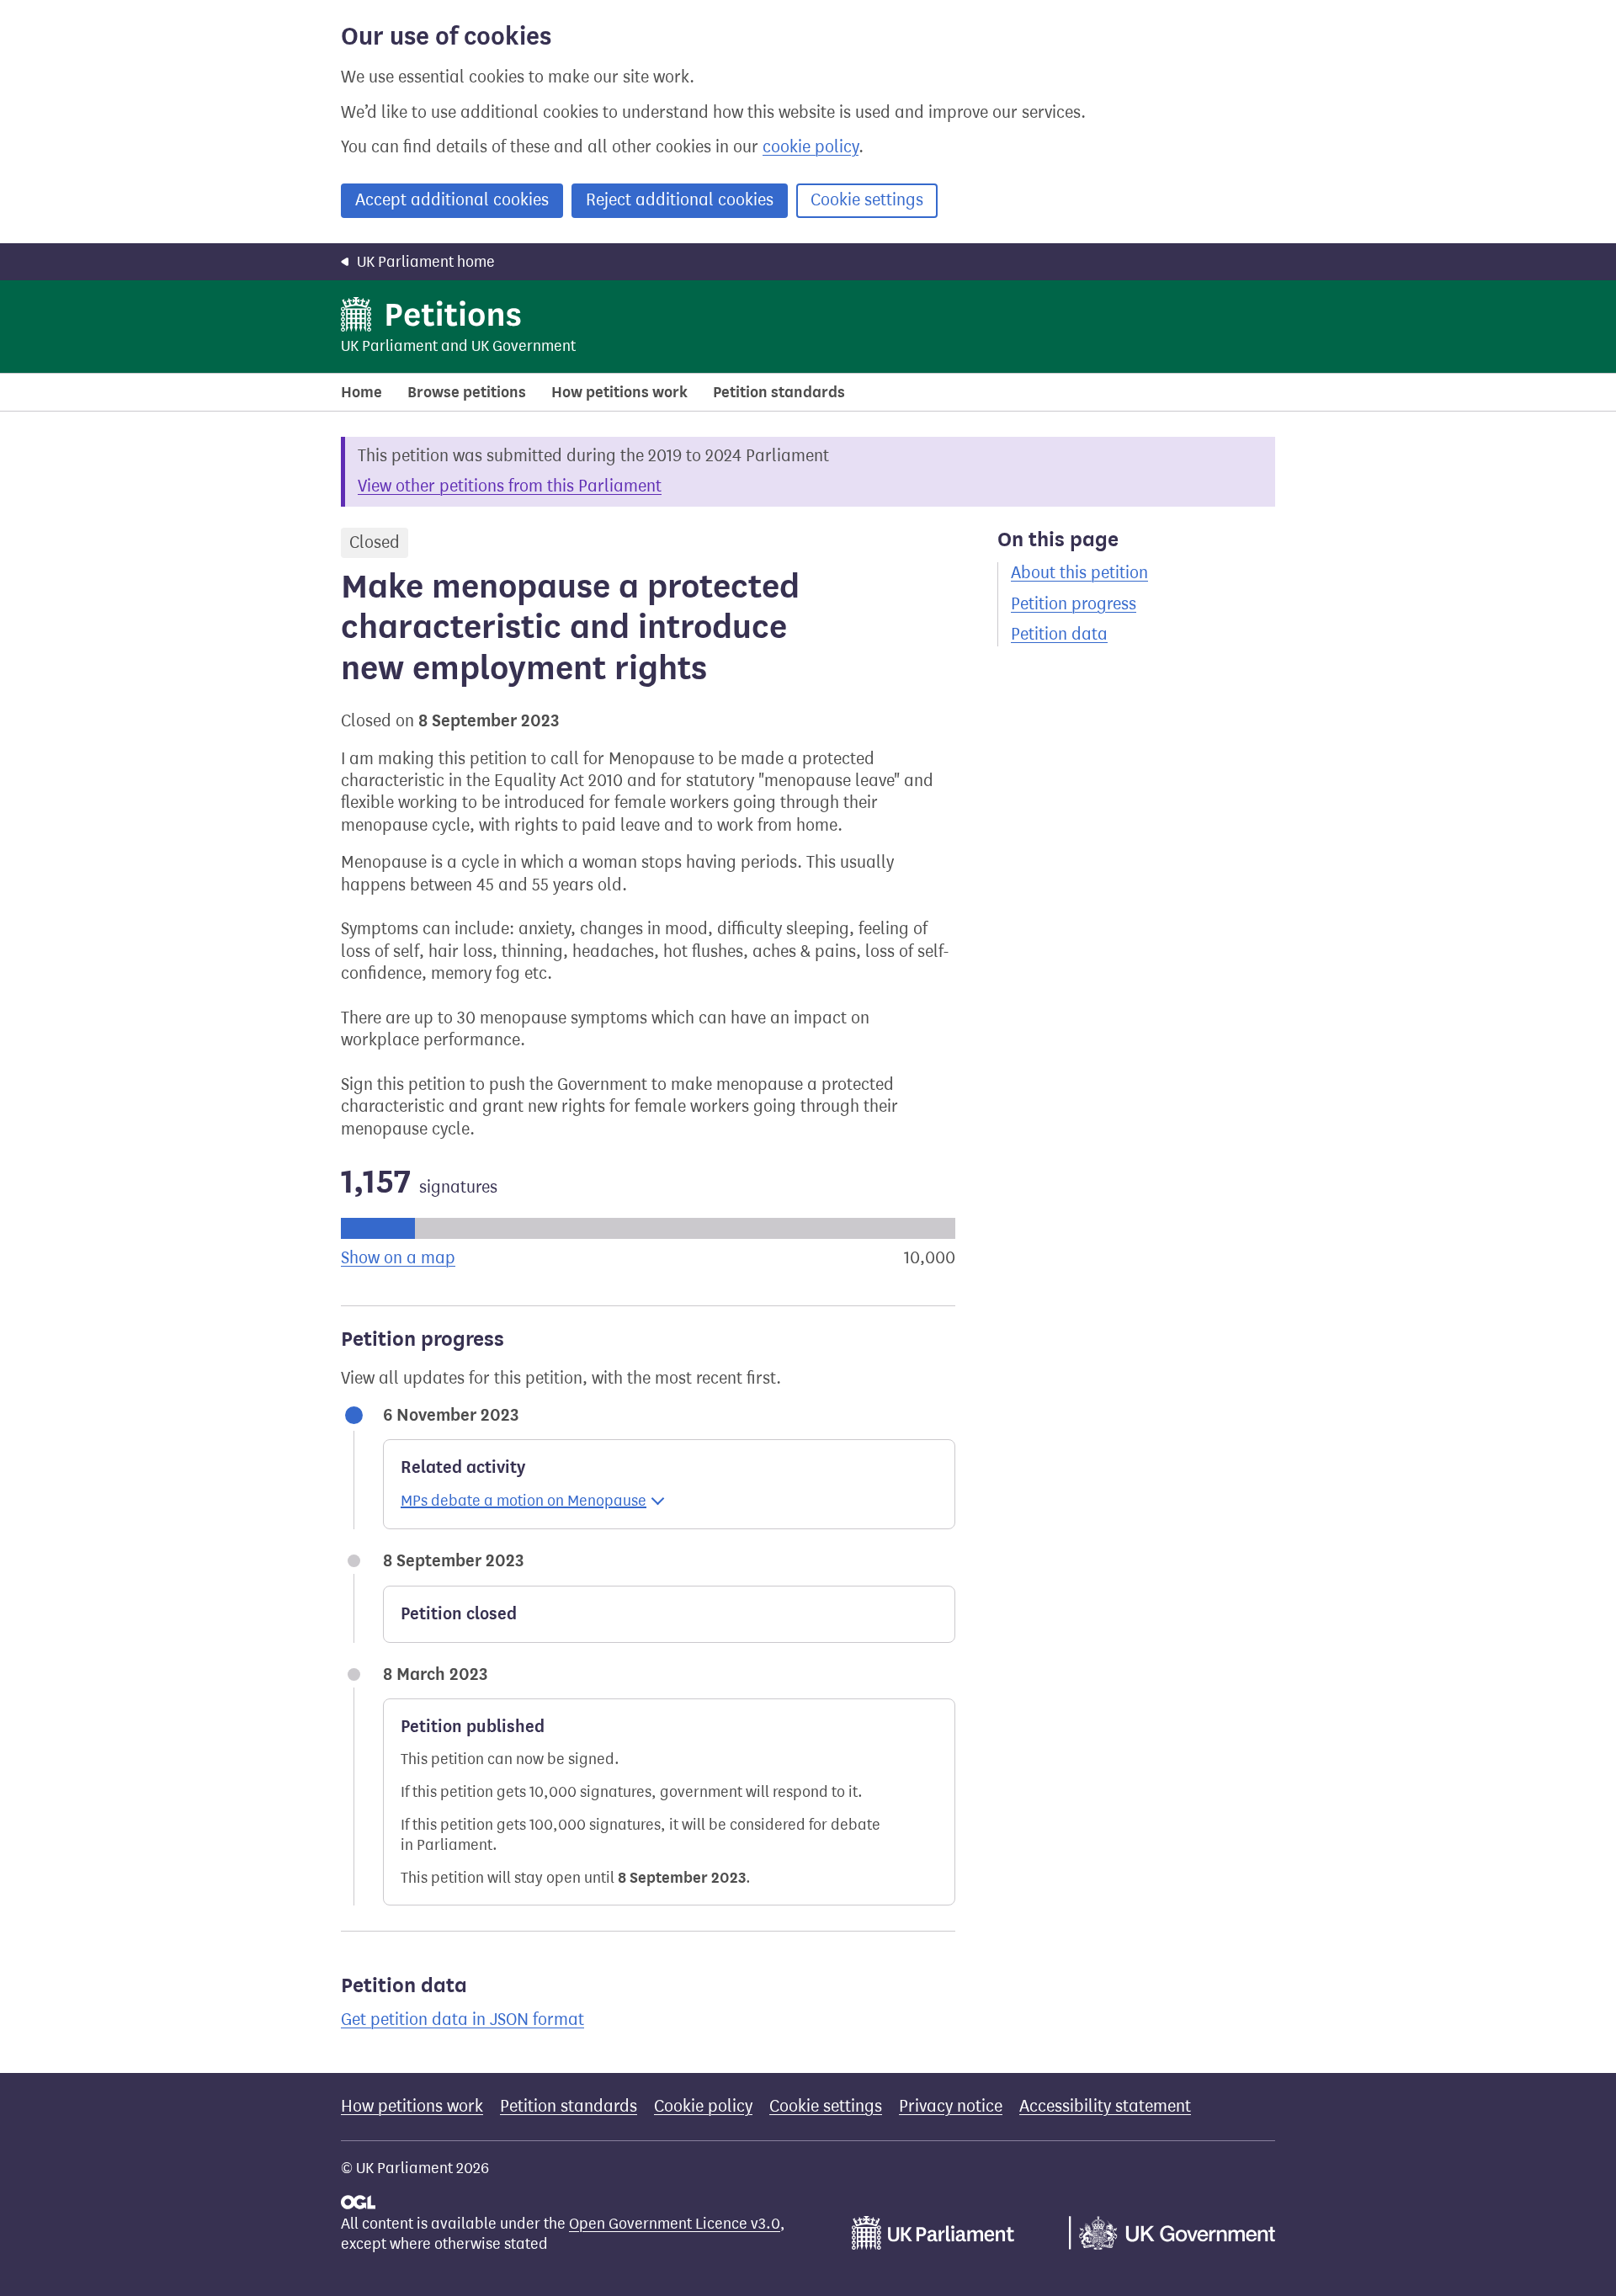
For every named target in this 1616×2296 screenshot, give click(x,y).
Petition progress (1074, 604)
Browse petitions (467, 392)
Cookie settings (867, 200)
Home (361, 392)
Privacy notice (951, 2106)
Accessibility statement (1105, 2106)
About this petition (1079, 573)
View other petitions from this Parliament (510, 486)
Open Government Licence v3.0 (675, 2224)
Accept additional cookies (452, 200)
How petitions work (619, 392)
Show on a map (398, 1258)
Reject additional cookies (680, 200)
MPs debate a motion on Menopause (524, 1501)
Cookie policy (703, 2106)
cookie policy (811, 147)
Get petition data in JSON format (462, 2020)
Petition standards (779, 392)
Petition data (1059, 634)
